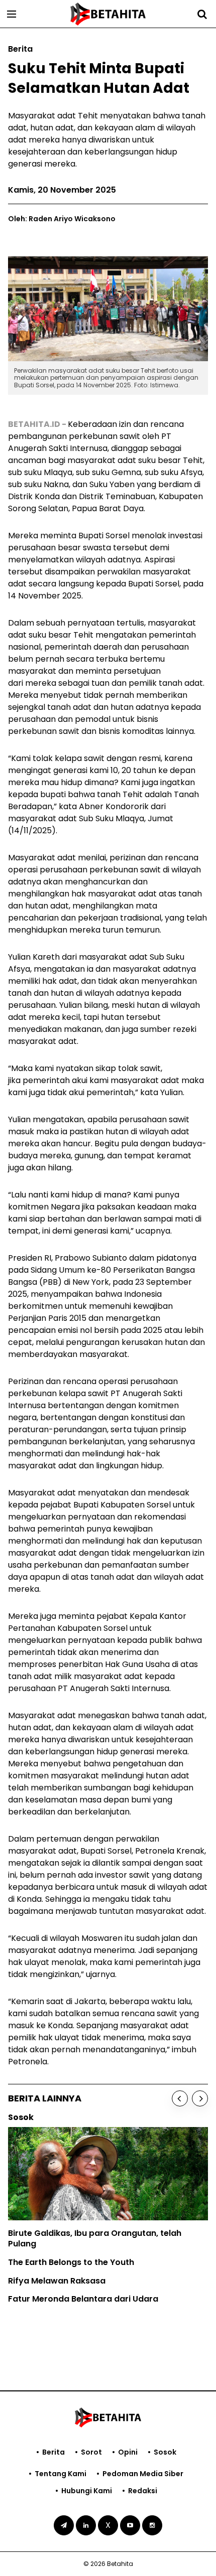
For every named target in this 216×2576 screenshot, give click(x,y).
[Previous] (180, 2098)
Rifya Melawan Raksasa (57, 2281)
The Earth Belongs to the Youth (71, 2262)
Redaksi (143, 2491)
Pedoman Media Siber (143, 2474)
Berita (53, 2452)
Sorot (91, 2452)
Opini (128, 2452)
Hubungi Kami (87, 2491)
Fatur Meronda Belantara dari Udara (83, 2299)
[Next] (200, 2098)
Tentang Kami (61, 2474)
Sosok (165, 2452)
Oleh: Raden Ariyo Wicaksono (62, 219)
